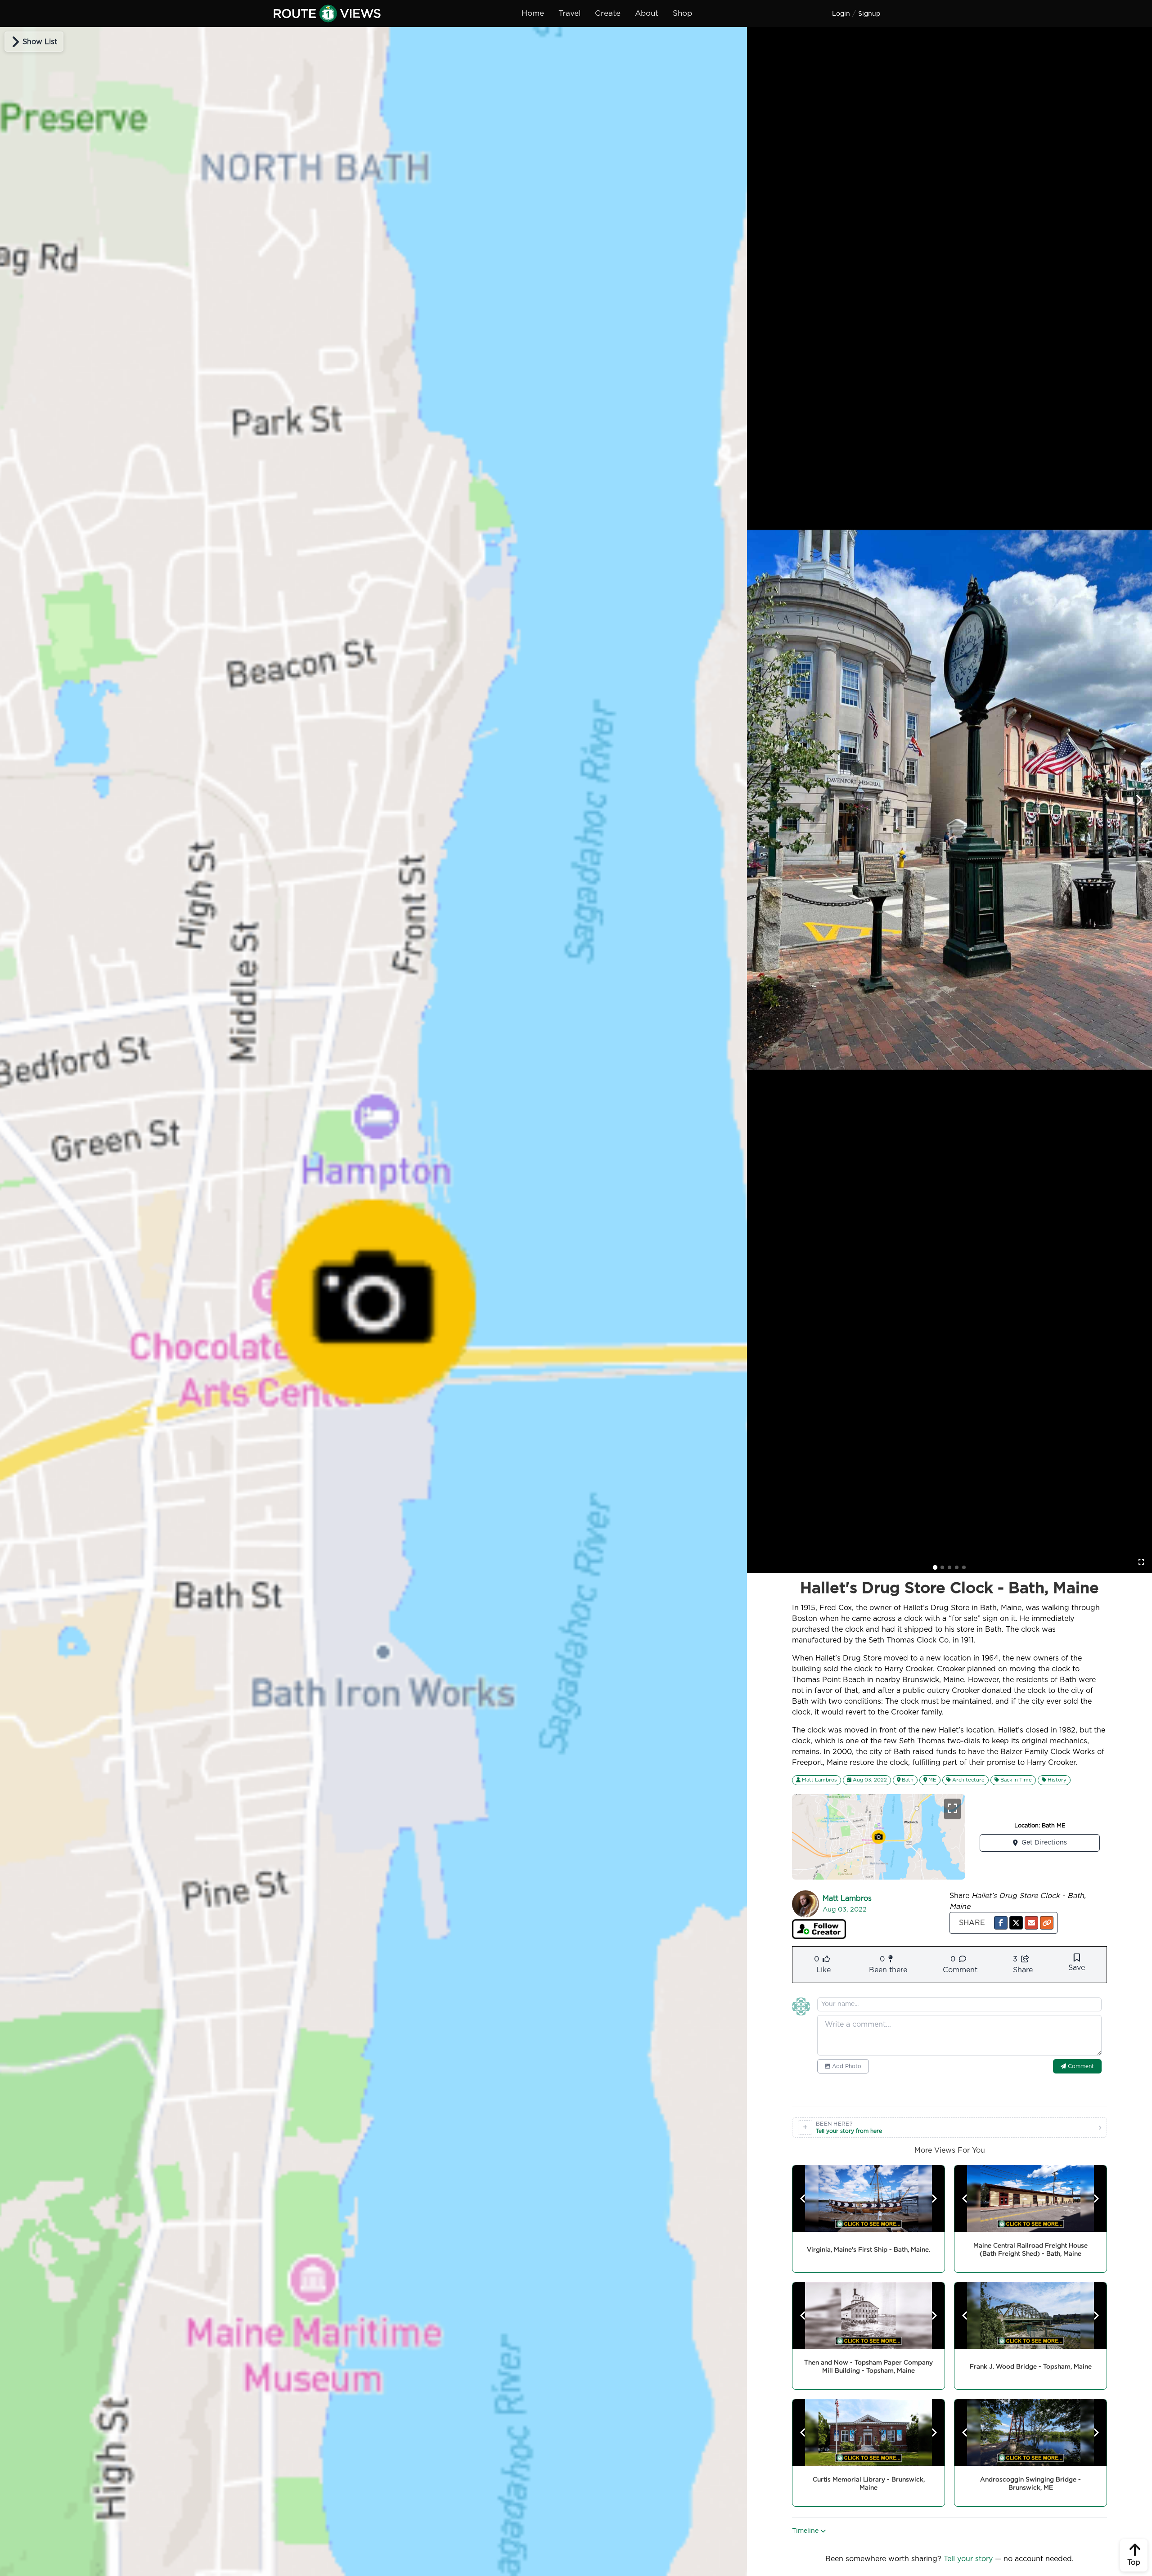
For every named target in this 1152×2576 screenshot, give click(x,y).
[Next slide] (1138, 800)
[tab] (935, 1567)
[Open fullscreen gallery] (1141, 1562)
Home (533, 13)
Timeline (806, 2531)
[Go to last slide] (803, 2199)
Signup (869, 14)
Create (608, 13)
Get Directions (1044, 1843)
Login (841, 14)
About (647, 13)
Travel (569, 13)
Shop (682, 13)
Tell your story (968, 2559)
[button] (1001, 1923)
